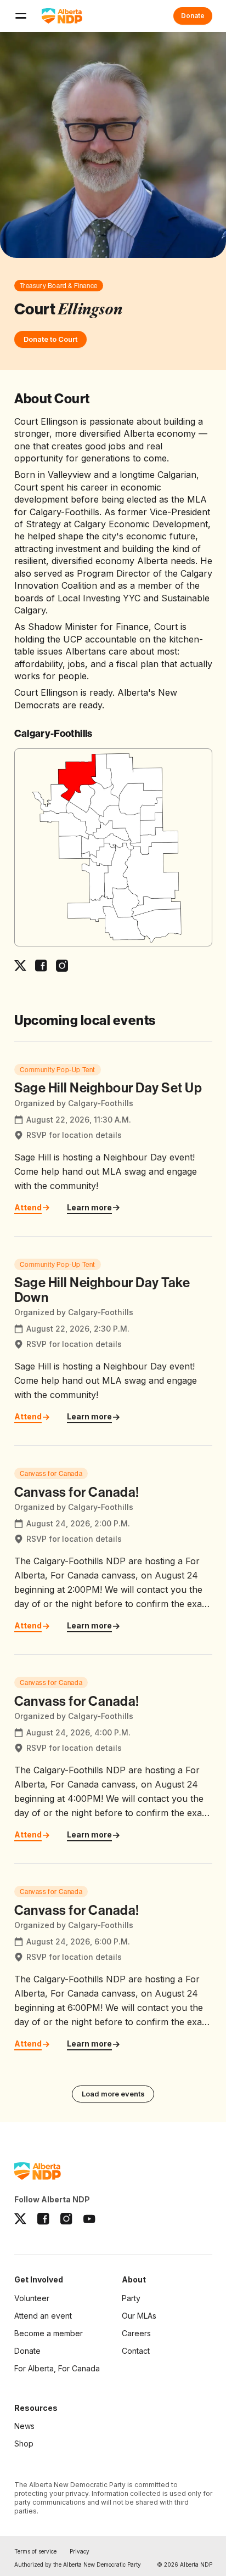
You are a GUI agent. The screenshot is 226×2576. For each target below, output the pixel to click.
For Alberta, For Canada (57, 2368)
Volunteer (32, 2298)
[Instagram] (66, 2219)
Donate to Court (50, 339)
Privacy (80, 2551)
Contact (136, 2351)
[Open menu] (21, 16)
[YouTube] (89, 2219)
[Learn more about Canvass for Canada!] (113, 1550)
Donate (193, 16)
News (24, 2426)
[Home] (62, 16)
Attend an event (43, 2316)
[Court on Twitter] (20, 966)
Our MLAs (139, 2316)
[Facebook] (43, 2219)
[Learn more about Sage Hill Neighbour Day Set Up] (113, 1139)
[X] (20, 2219)
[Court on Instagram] (62, 966)
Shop (24, 2443)
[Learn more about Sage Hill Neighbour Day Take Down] (113, 1341)
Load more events (113, 2094)
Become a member (49, 2334)
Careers (136, 2333)
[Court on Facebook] (41, 966)
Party (131, 2298)
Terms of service (35, 2551)
